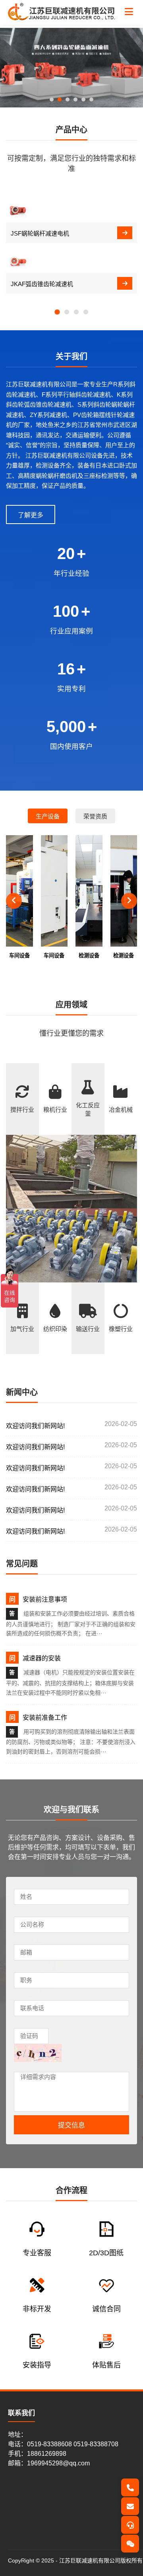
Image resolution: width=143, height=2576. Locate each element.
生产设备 (48, 816)
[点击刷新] (38, 2053)
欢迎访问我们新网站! (35, 1426)
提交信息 (71, 2125)
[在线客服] (130, 2525)
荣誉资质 (95, 816)
